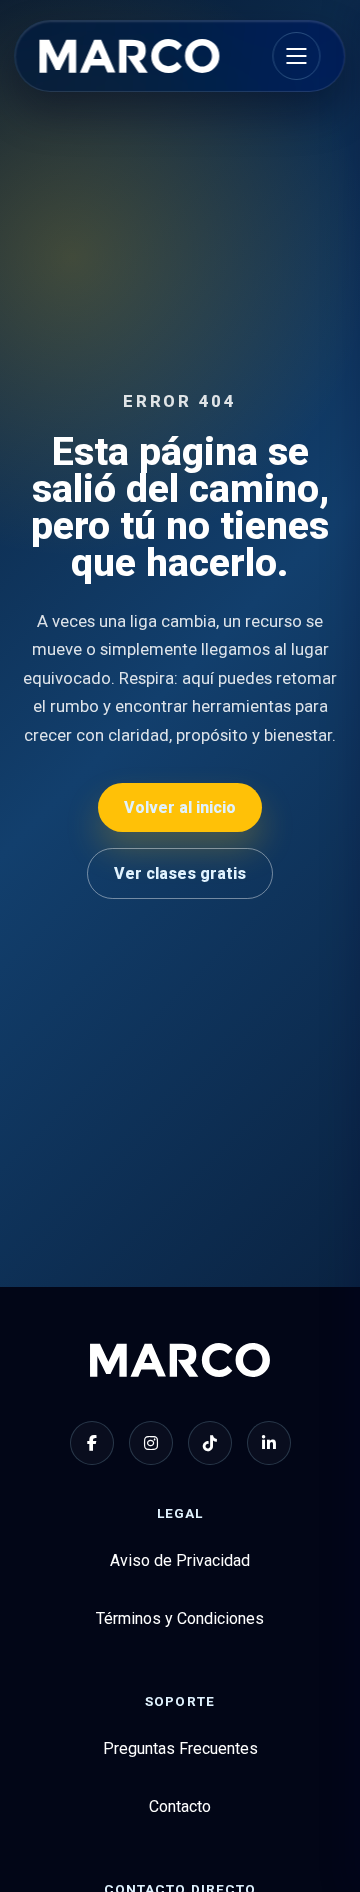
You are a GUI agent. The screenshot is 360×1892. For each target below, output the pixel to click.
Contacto (180, 1806)
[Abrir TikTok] (210, 1443)
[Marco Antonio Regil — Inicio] (129, 56)
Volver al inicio (180, 807)
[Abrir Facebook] (92, 1443)
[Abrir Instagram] (151, 1443)
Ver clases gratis (180, 873)
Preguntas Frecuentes (180, 1748)
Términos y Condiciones (180, 1618)
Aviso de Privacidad (180, 1560)
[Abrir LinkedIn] (269, 1443)
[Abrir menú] (297, 56)
